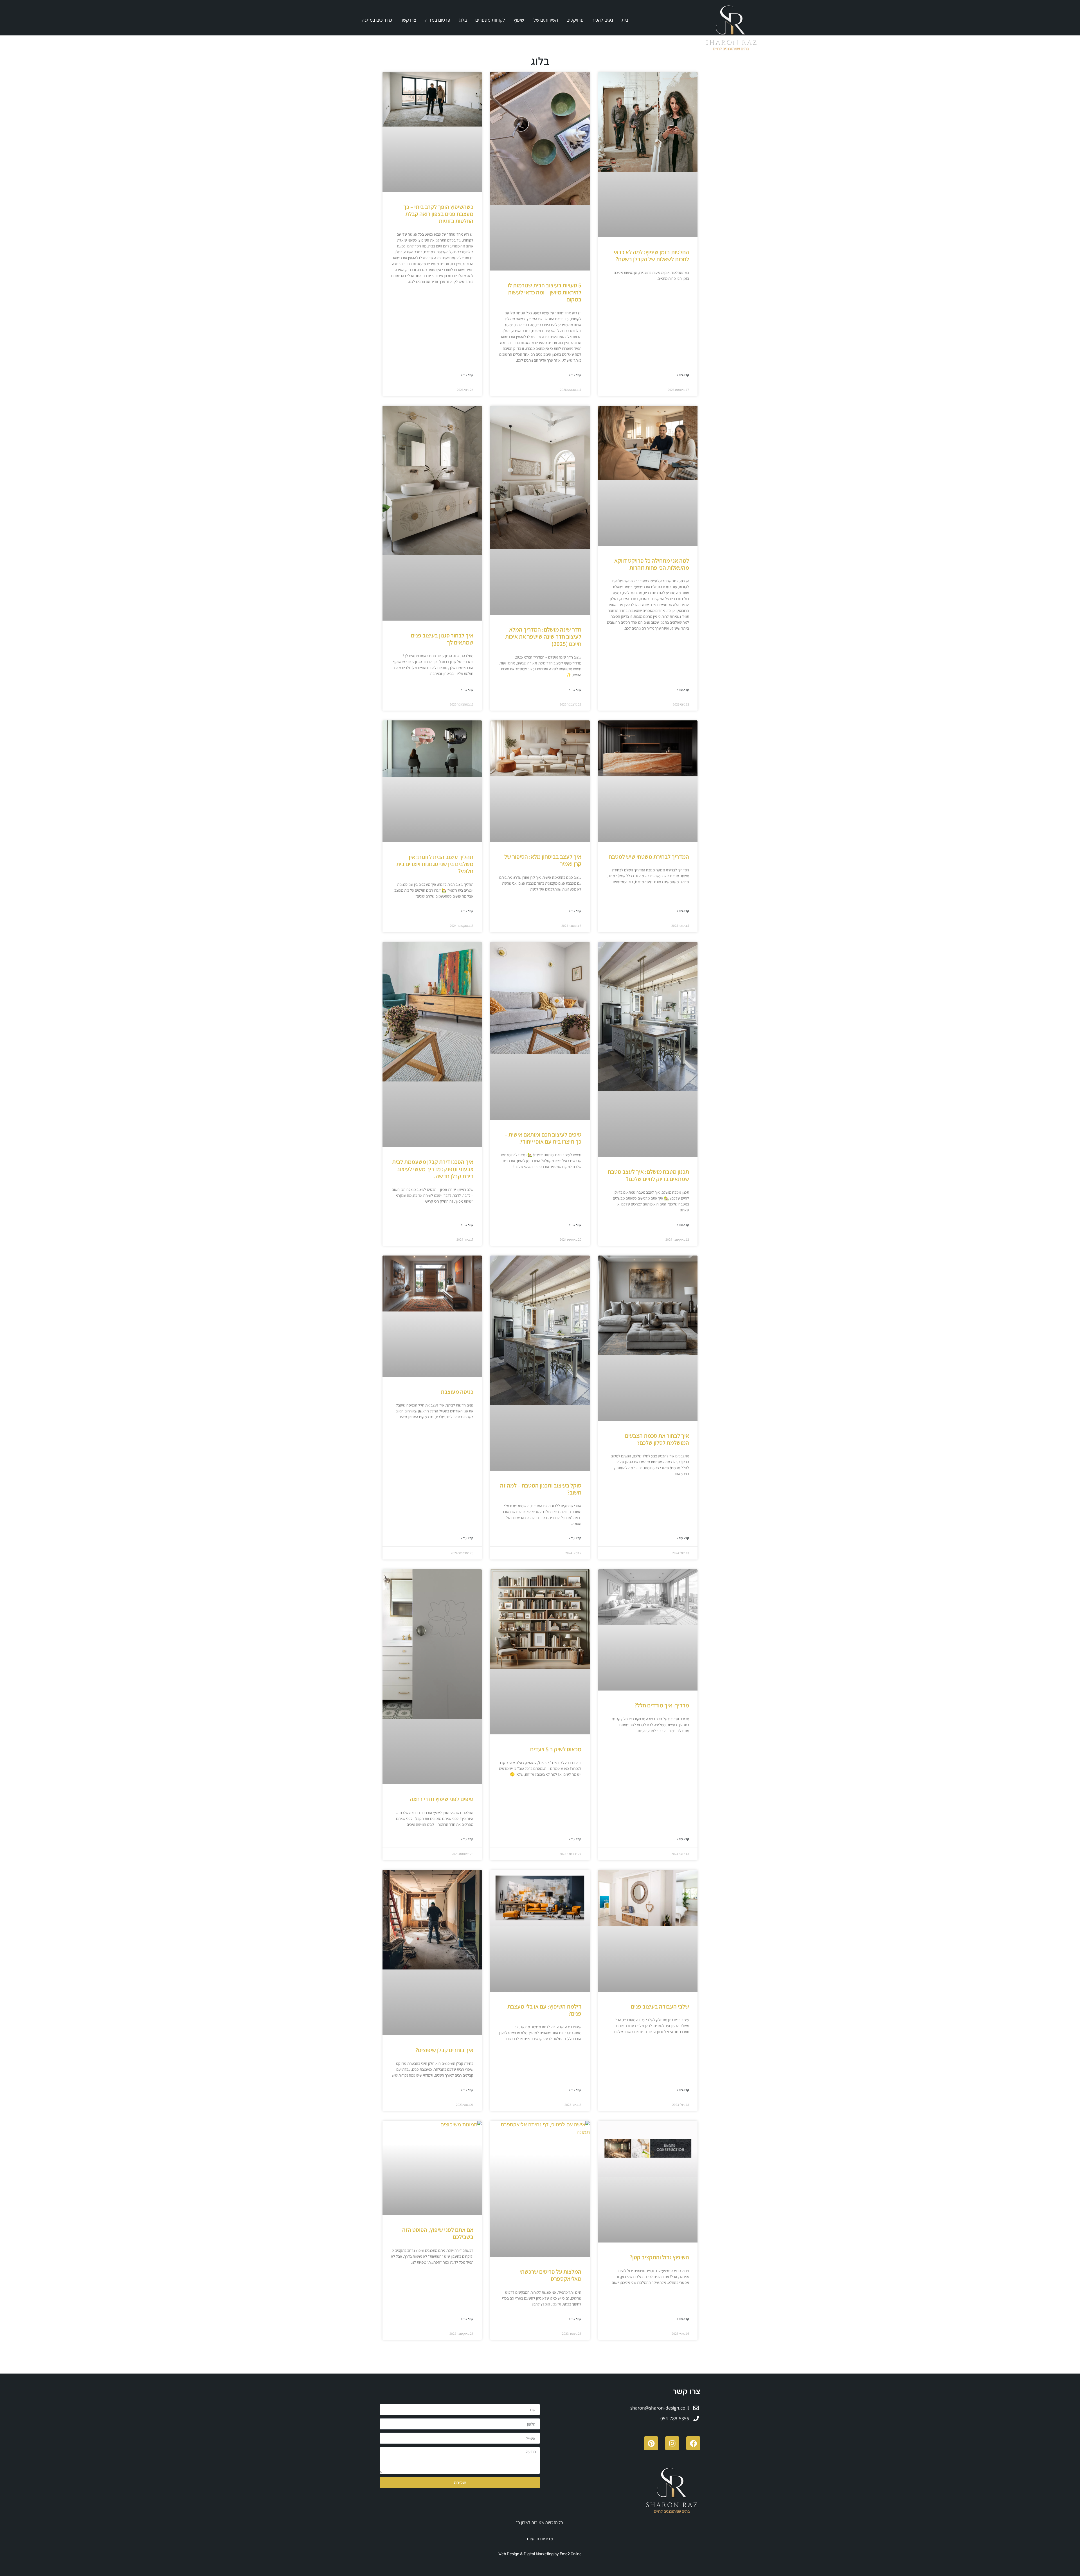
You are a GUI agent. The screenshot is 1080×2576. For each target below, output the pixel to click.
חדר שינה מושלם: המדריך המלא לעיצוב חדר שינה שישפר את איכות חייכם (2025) (543, 636)
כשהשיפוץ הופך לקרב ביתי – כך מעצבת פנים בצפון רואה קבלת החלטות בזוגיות (438, 214)
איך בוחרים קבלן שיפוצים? (444, 2050)
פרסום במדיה (437, 20)
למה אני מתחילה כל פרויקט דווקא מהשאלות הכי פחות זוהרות (652, 564)
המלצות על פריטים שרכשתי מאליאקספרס (550, 2275)
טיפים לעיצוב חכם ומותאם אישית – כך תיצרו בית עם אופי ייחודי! (543, 1138)
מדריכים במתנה (377, 20)
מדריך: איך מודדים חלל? (662, 1705)
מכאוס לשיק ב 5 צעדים (556, 1749)
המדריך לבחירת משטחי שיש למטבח (649, 857)
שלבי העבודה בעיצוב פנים (660, 2006)
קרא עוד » (683, 375)
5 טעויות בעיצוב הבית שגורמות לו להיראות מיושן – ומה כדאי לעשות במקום (544, 292)
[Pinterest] (651, 2443)
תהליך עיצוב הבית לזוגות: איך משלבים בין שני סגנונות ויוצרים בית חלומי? (435, 864)
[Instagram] (672, 2443)
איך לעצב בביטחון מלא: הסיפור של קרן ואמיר (543, 860)
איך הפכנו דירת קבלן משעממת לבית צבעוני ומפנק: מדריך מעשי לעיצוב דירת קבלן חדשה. (433, 1169)
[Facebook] (693, 2443)
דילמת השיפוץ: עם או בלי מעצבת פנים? (544, 2010)
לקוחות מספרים (490, 20)
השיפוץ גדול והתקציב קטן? (659, 2257)
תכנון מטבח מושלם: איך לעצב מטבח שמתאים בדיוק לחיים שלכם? (648, 1175)
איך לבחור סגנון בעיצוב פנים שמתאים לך (442, 639)
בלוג (463, 20)
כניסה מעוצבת (457, 1392)
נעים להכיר (603, 20)
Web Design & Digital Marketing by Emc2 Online (540, 2554)
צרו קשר (408, 20)
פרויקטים (575, 20)
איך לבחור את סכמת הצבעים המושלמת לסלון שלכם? (657, 1439)
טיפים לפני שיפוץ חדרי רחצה (442, 1799)
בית (625, 20)
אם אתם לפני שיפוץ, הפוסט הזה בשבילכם (438, 2233)
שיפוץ (519, 20)
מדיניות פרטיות (540, 2539)
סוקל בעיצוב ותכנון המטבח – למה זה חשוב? (541, 1489)
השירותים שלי (545, 20)
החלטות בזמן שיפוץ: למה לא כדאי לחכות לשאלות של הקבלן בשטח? (651, 256)
